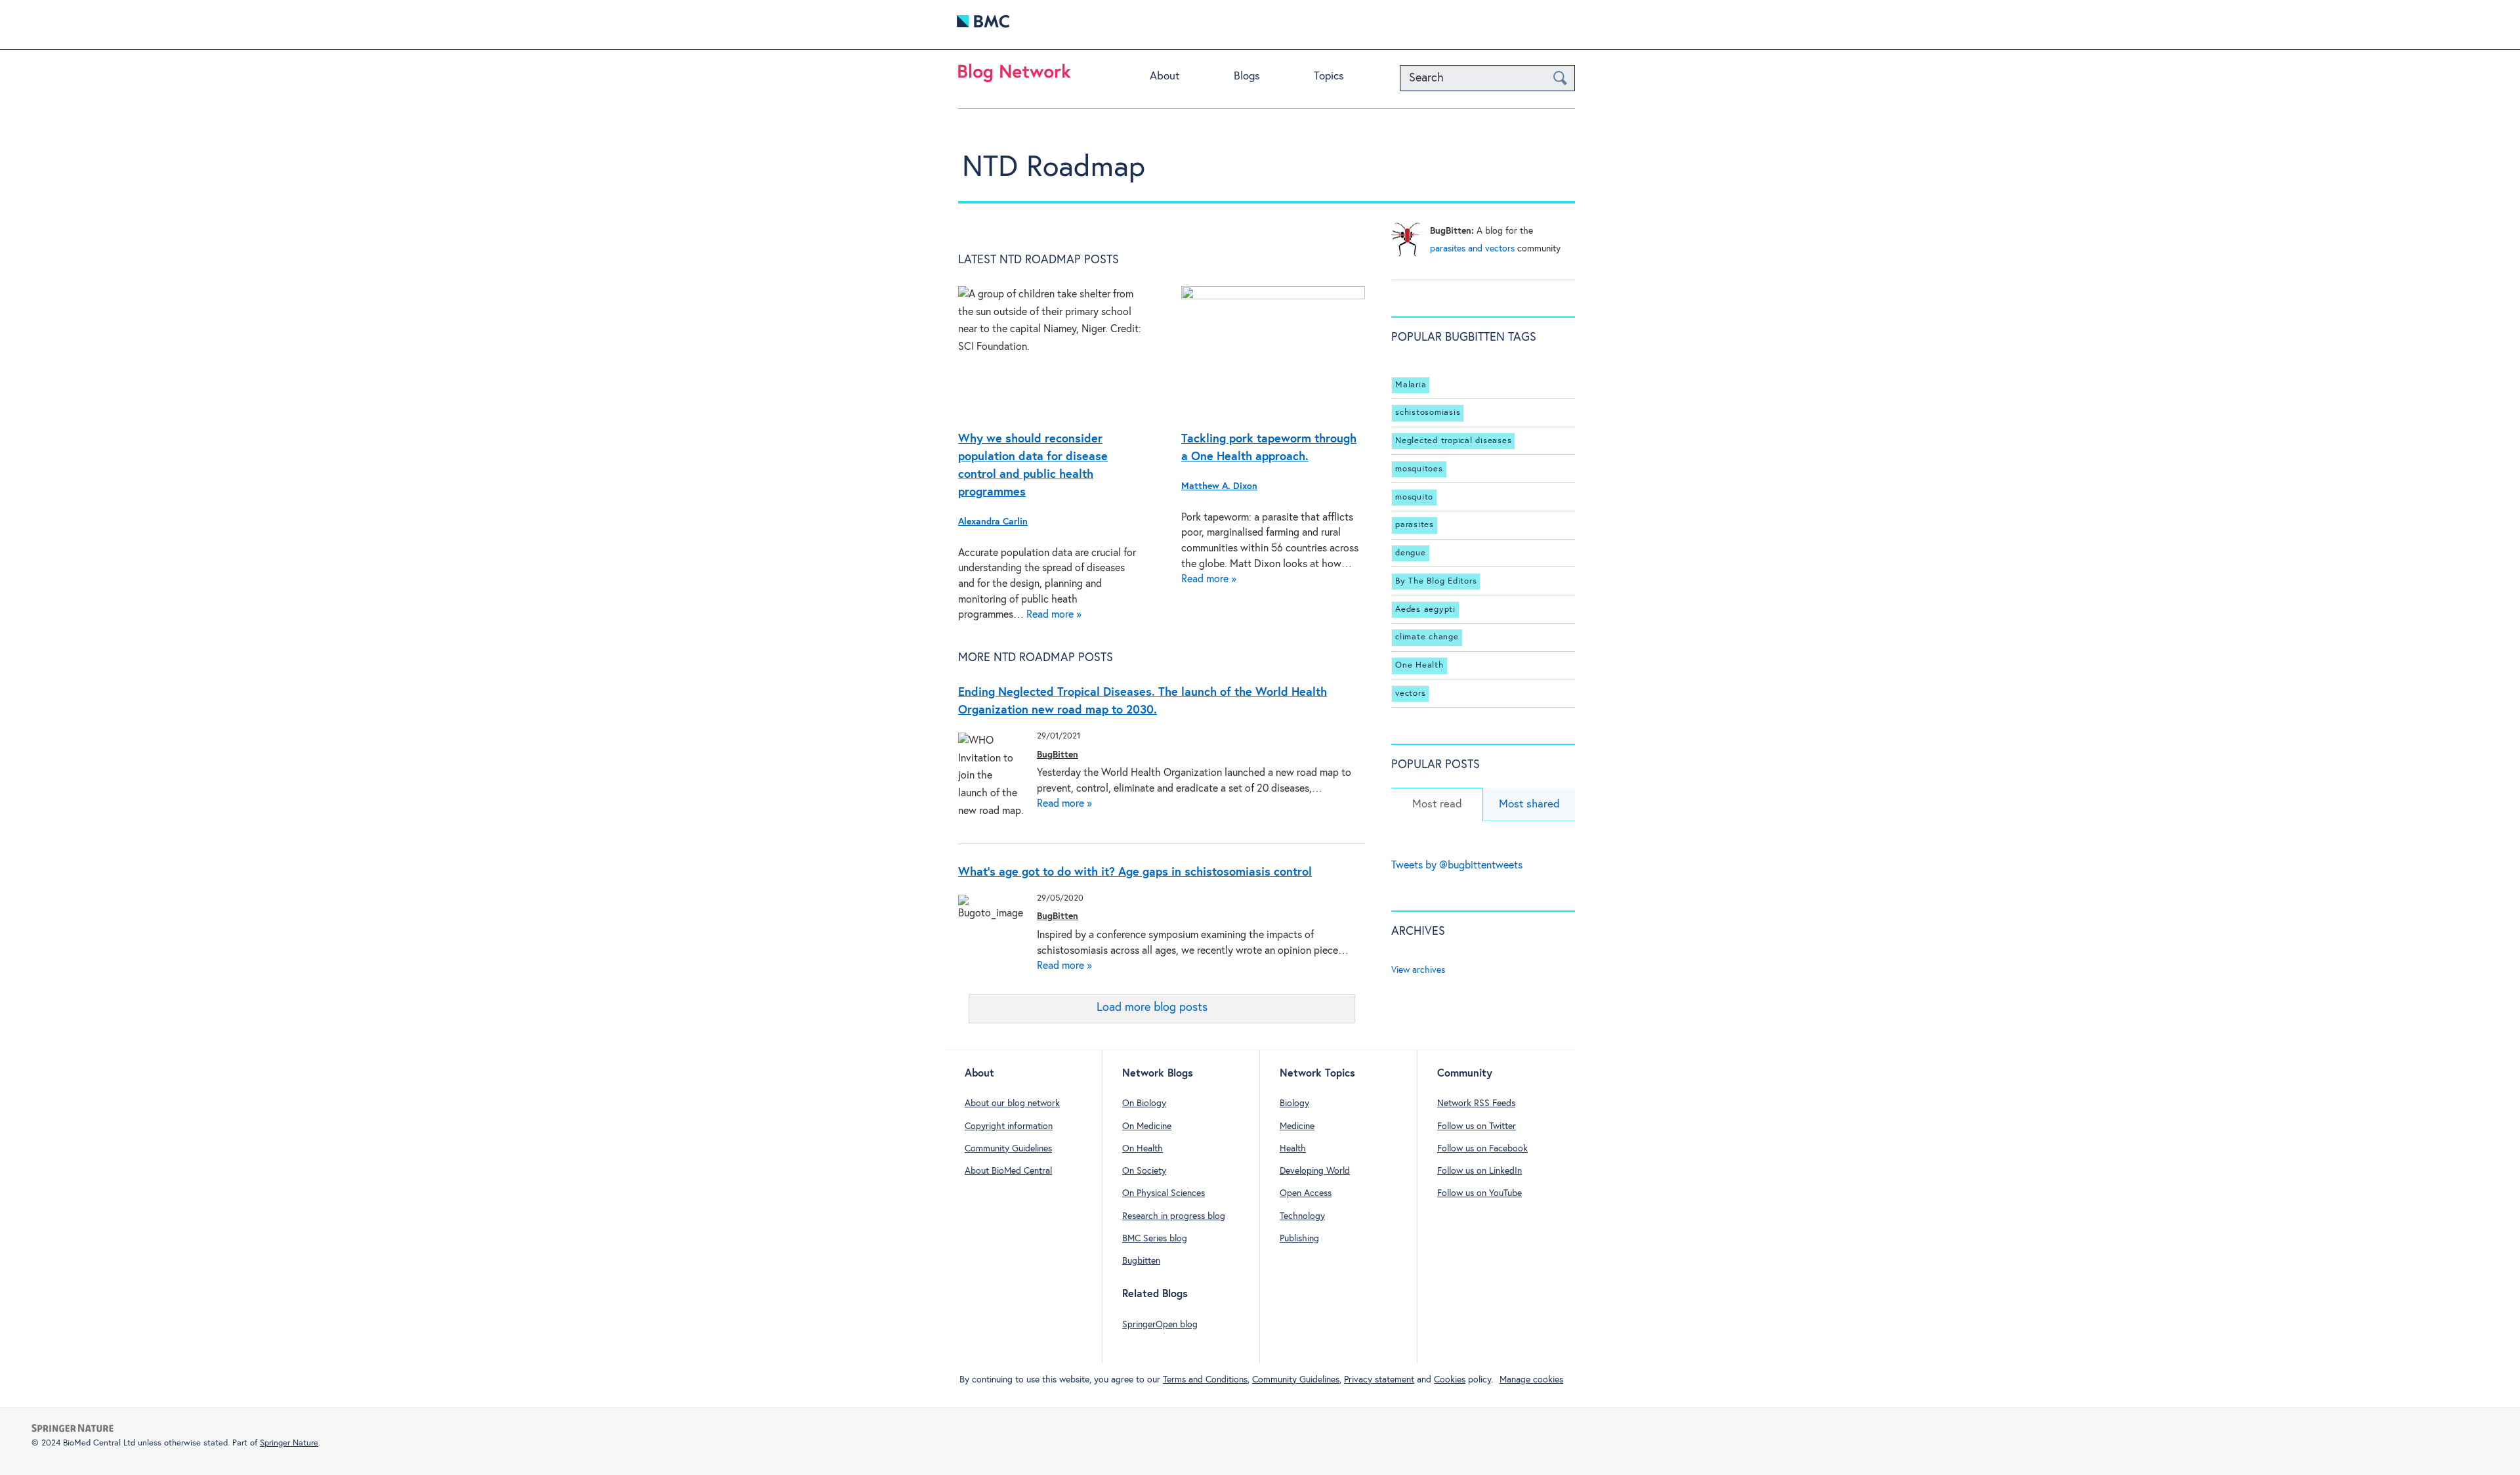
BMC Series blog (1155, 1239)
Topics (1329, 76)
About (1165, 76)
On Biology (1144, 1103)
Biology (1294, 1103)
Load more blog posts (1152, 1008)
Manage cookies (1531, 1380)
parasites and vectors (1472, 249)
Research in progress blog (1174, 1216)
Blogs (1247, 76)
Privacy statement (1379, 1380)
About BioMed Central (1008, 1171)
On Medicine (1147, 1126)
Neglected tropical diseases (1453, 441)
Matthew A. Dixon (1219, 486)
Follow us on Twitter (1477, 1126)
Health (1293, 1149)
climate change (1427, 637)
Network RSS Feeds (1476, 1103)
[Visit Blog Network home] (1015, 76)
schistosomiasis (1428, 413)
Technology (1302, 1216)
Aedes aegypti (1425, 609)
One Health (1419, 665)
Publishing (1299, 1239)
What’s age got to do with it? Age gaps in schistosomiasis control (1135, 872)
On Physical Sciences (1164, 1193)
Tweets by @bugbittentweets (1457, 866)
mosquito (1414, 497)
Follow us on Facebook (1482, 1149)
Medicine (1297, 1126)
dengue (1411, 553)
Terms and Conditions (1205, 1380)
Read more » (1054, 615)
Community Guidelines (1008, 1149)
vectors (1410, 694)
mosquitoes (1419, 469)
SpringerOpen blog (1160, 1325)
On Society (1144, 1171)
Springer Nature (289, 1443)
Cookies (1450, 1380)
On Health (1143, 1149)
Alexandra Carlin (993, 522)
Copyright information (1009, 1126)
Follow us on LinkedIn (1480, 1171)
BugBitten (1058, 755)
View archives (1418, 970)
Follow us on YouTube (1480, 1193)
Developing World (1315, 1171)
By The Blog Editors (1436, 581)
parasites (1415, 525)
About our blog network (1012, 1103)
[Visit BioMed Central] (983, 25)
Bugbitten (1141, 1261)
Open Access (1306, 1193)
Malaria (1411, 385)
